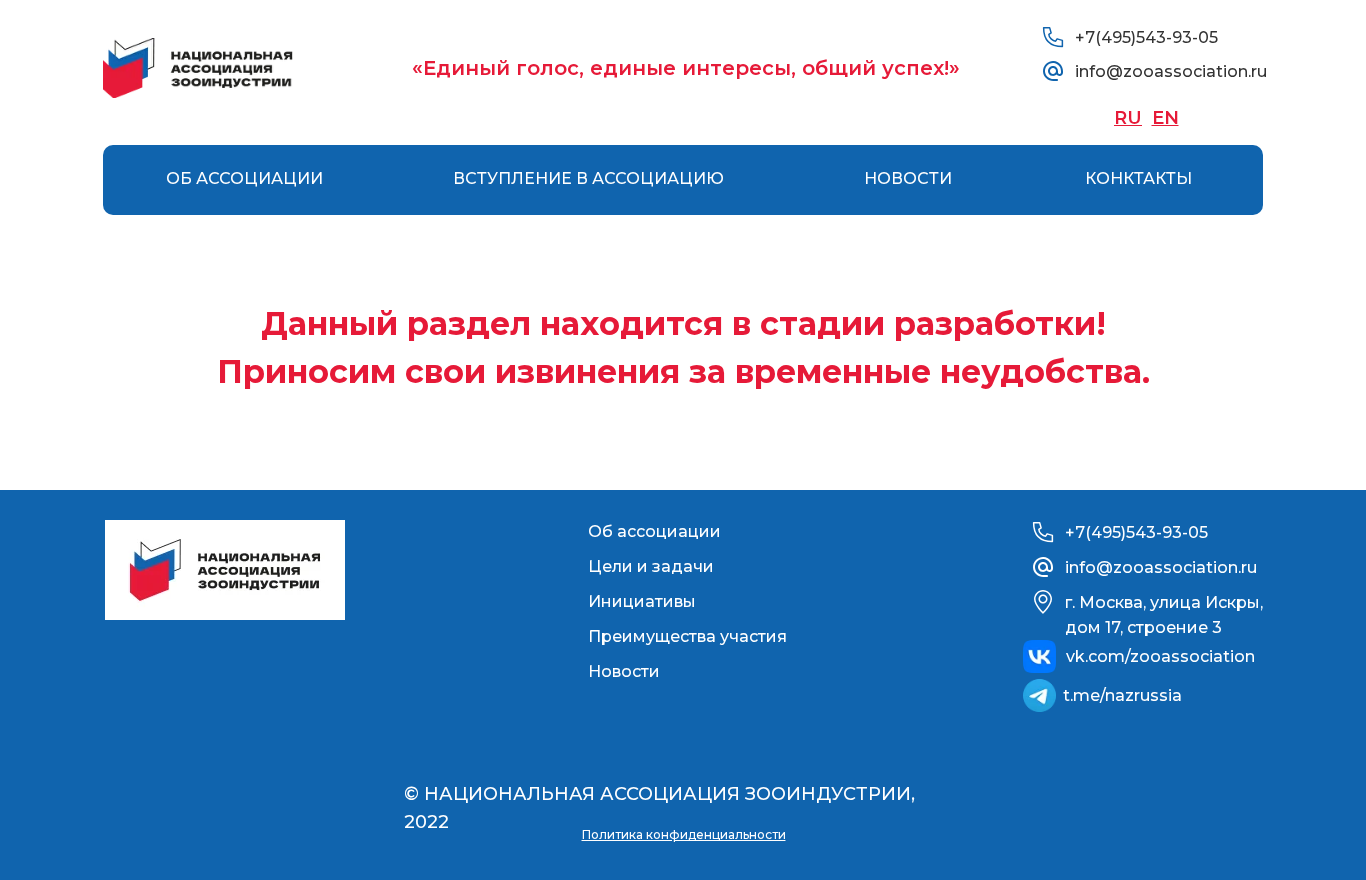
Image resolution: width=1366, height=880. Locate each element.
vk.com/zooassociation (1160, 656)
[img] (198, 68)
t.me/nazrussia (1122, 695)
